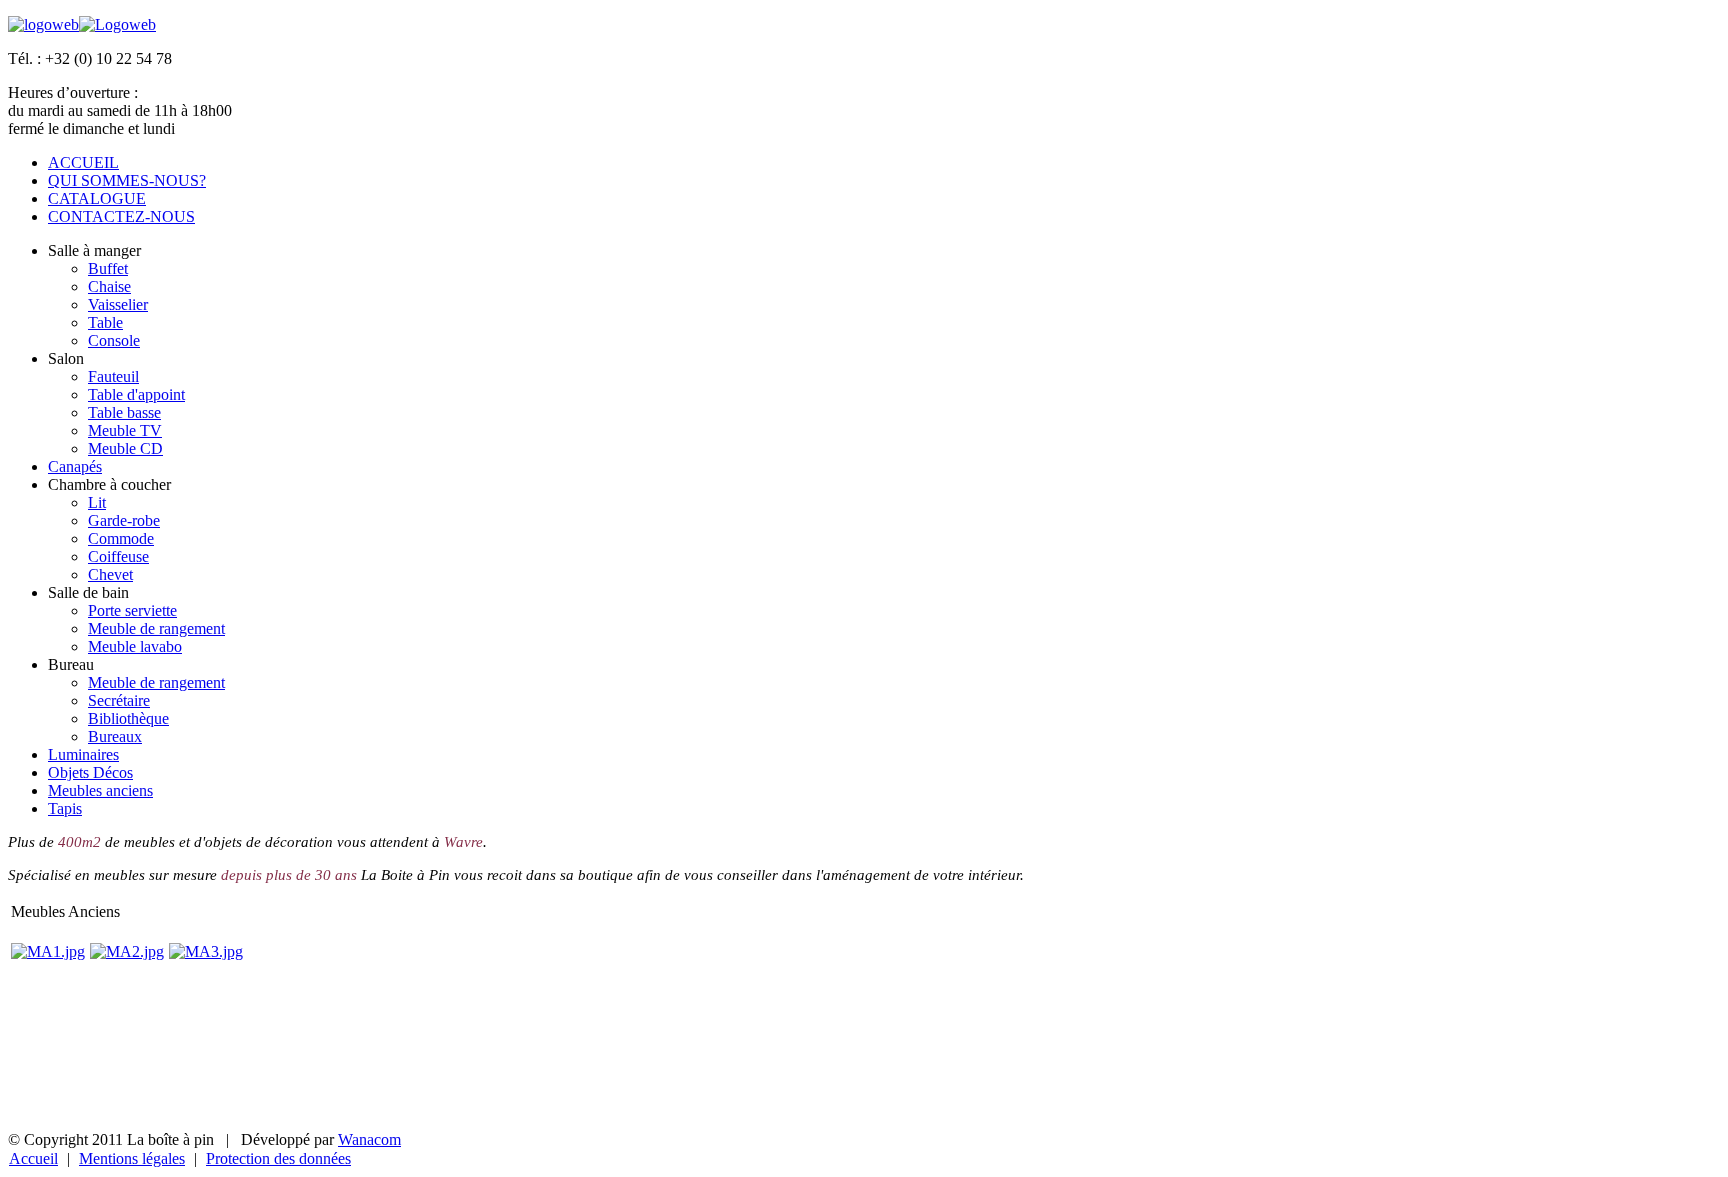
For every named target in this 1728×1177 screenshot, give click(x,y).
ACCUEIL (83, 162)
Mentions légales (132, 1158)
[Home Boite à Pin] (43, 24)
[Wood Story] (117, 24)
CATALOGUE (97, 198)
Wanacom (369, 1139)
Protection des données (278, 1158)
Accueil (33, 1158)
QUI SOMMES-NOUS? (127, 180)
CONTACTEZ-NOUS (121, 216)
